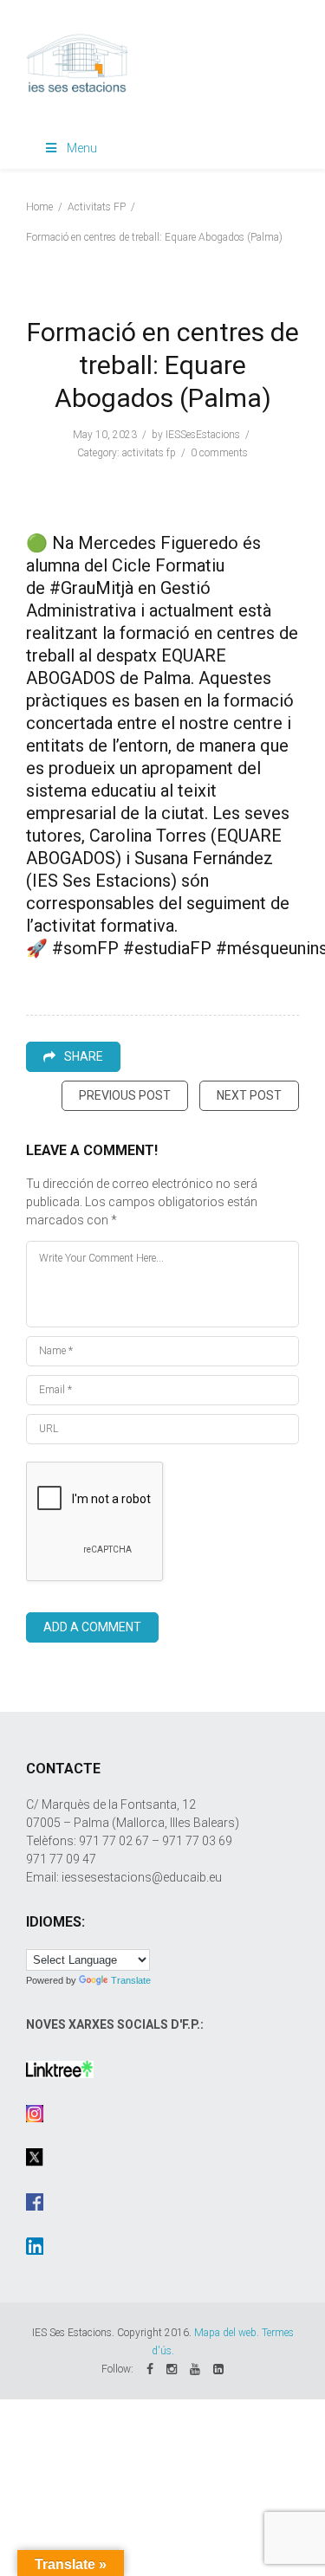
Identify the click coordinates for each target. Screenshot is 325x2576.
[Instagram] (172, 2369)
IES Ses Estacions (101, 881)
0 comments (219, 453)
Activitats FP (97, 207)
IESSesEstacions (203, 435)
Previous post (125, 1095)
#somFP (85, 948)
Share (84, 1056)
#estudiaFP (167, 948)
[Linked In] (218, 2369)
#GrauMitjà (91, 588)
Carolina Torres (148, 836)
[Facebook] (150, 2369)
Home (39, 207)
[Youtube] (195, 2369)
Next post (249, 1095)
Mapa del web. (227, 2333)
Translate (131, 1980)
